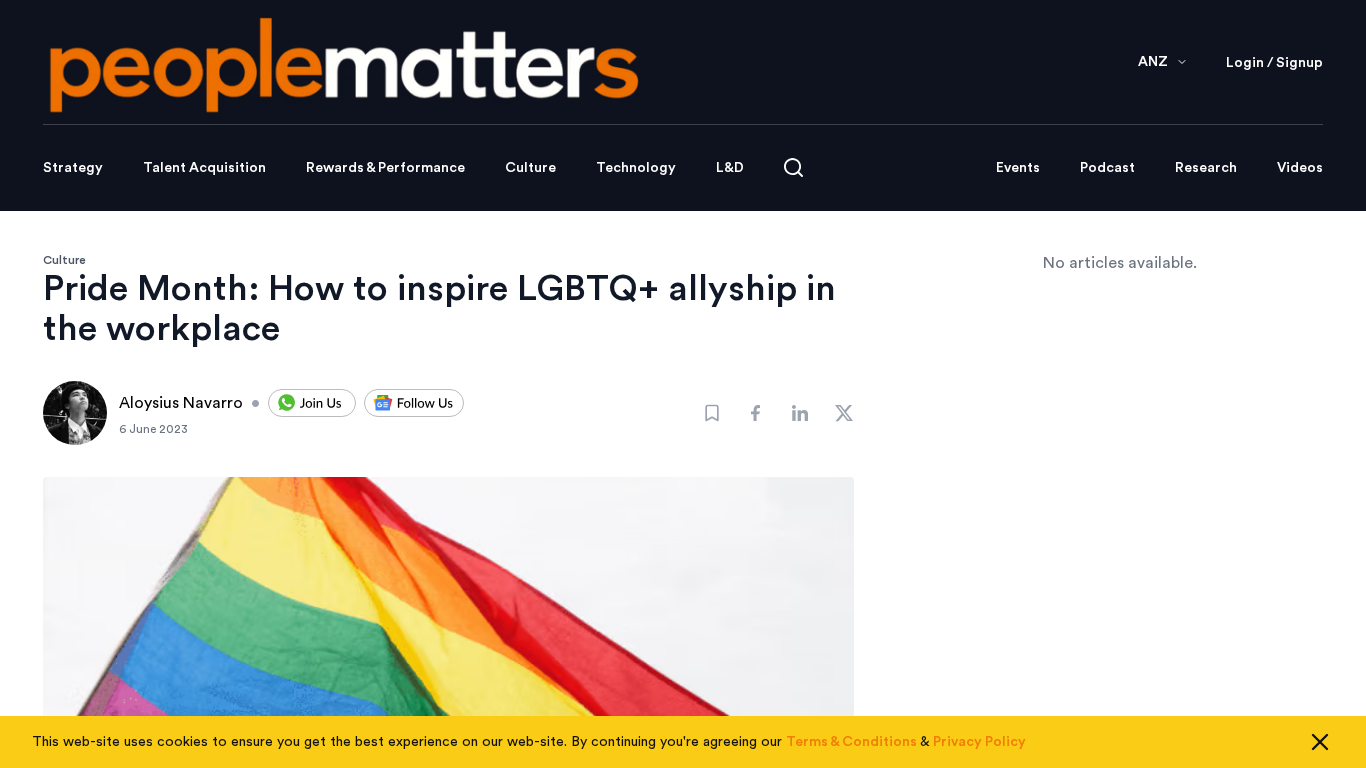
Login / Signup (1274, 63)
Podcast (1107, 168)
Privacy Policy (979, 742)
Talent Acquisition (204, 168)
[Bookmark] (712, 413)
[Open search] (793, 167)
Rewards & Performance (385, 168)
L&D (730, 168)
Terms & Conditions (851, 742)
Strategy (73, 168)
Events (1018, 168)
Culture (530, 168)
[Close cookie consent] (1320, 742)
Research (1206, 168)
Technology (636, 168)
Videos (1300, 168)
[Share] (756, 413)
